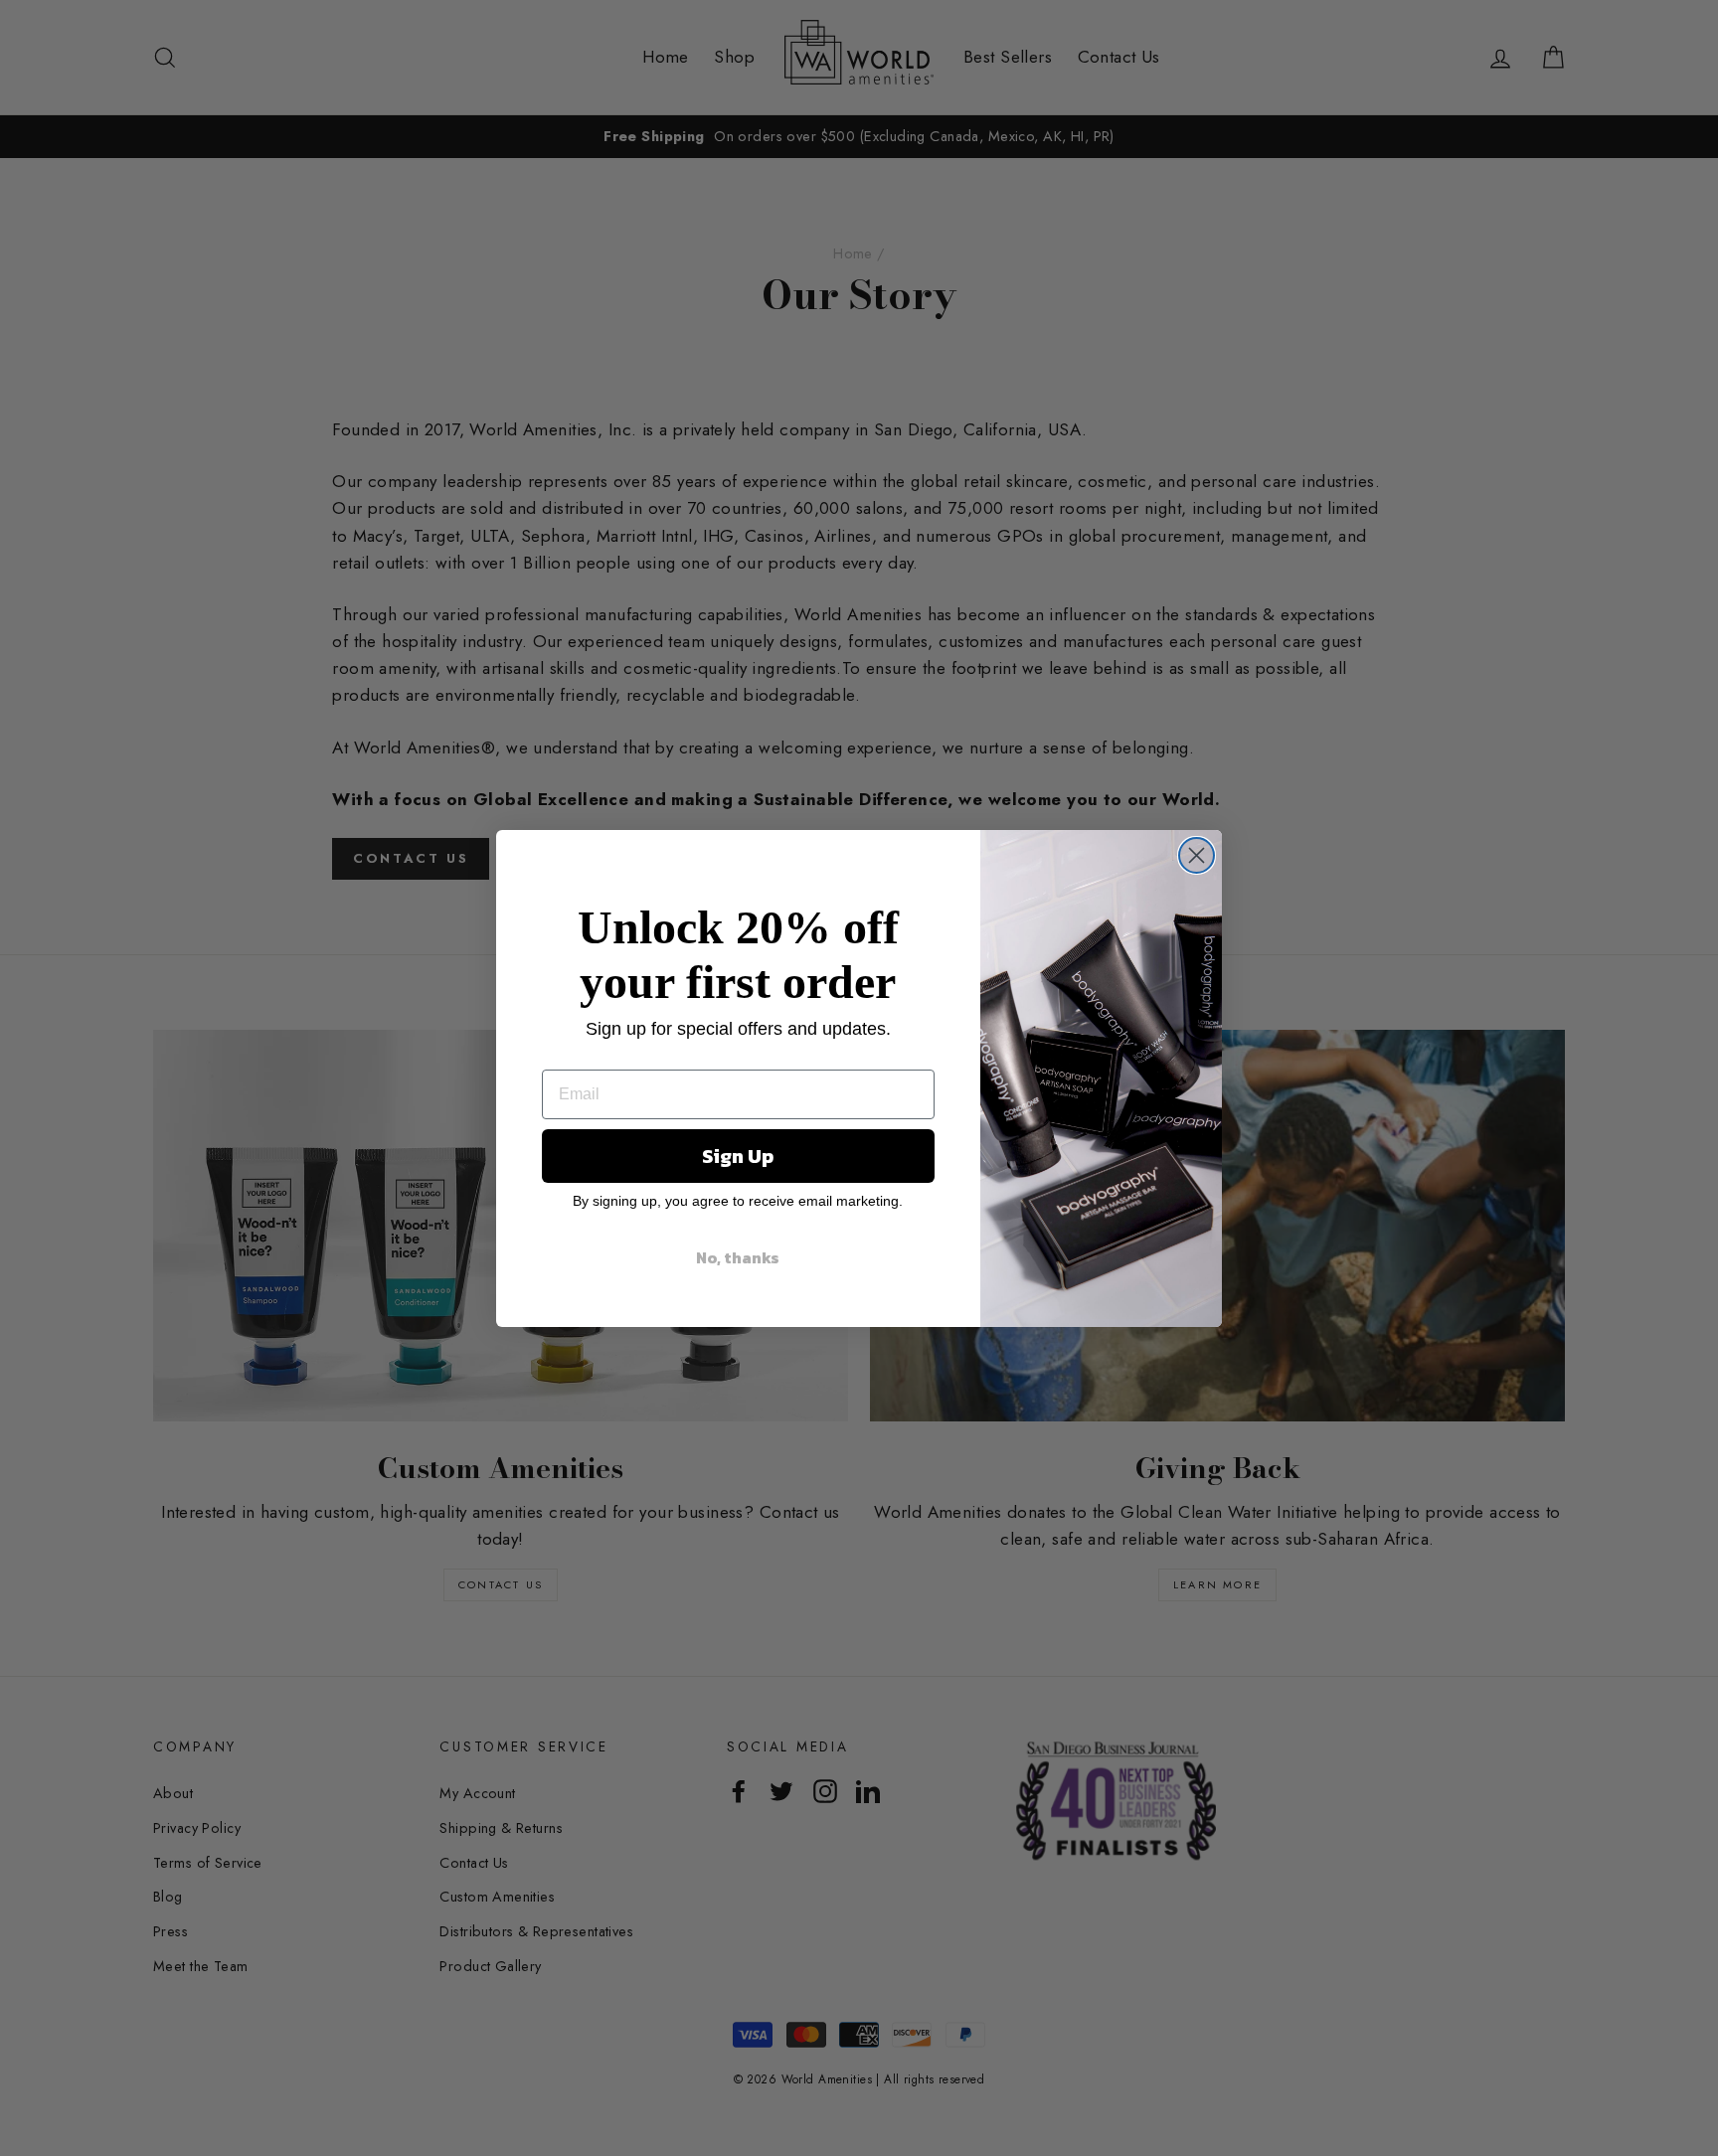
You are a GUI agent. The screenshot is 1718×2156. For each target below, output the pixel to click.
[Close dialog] (1197, 855)
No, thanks (738, 1257)
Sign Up (738, 1156)
